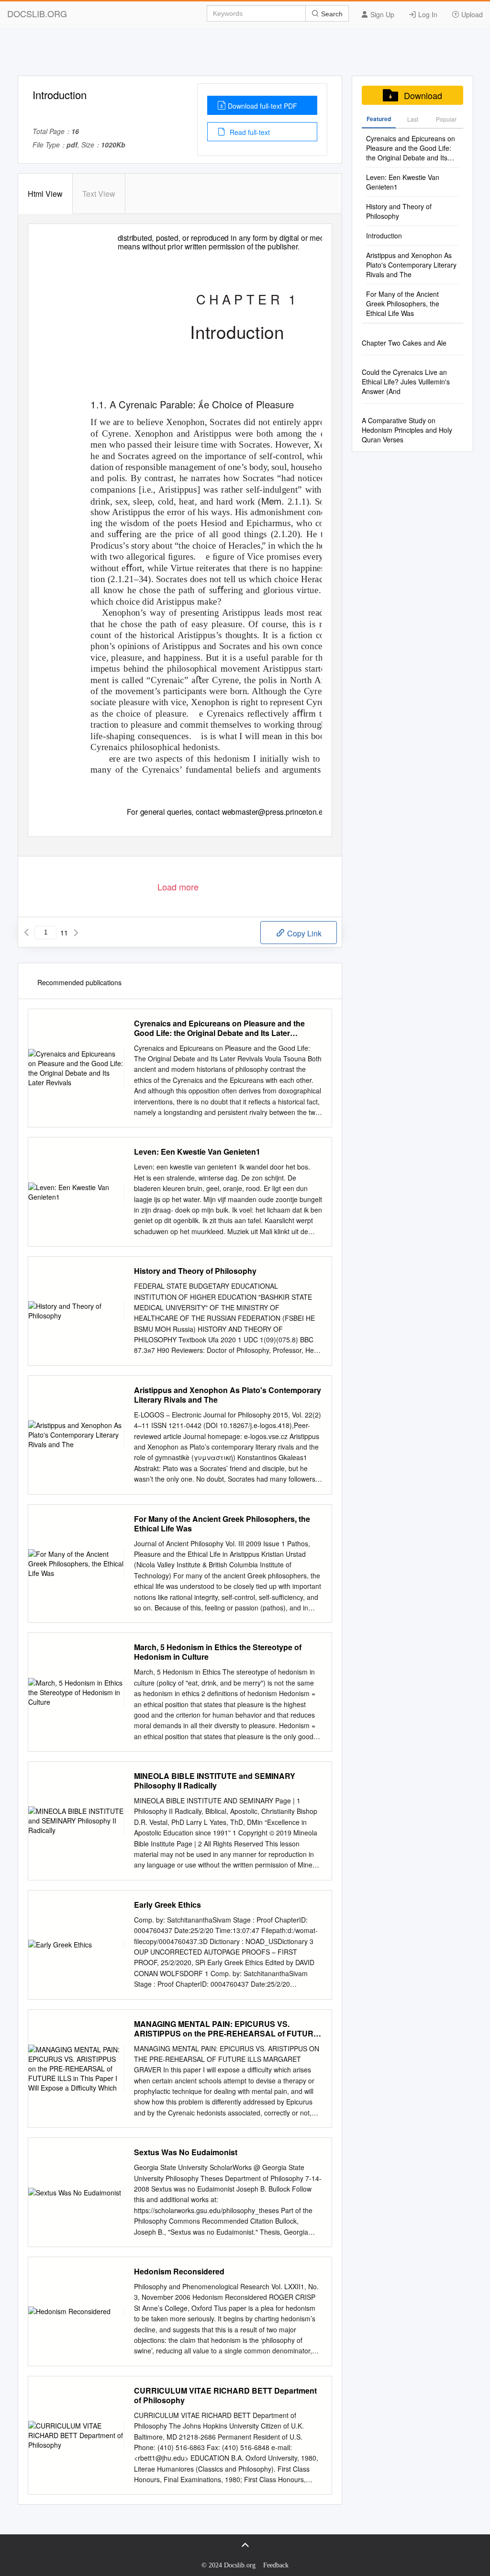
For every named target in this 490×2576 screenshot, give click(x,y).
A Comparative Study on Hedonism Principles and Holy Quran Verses (407, 430)
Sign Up (381, 14)
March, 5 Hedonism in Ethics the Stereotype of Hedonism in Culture (218, 1652)
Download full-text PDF (262, 106)
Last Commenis (413, 122)
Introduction (384, 236)
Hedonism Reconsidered (179, 2272)
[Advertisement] (245, 54)
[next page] (76, 933)
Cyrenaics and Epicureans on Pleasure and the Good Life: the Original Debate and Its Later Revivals (219, 1028)
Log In (427, 14)
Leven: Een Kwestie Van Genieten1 (197, 1152)
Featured (379, 119)
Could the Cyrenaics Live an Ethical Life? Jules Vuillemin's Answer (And (406, 382)
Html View (45, 194)
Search (331, 14)
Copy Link (303, 933)
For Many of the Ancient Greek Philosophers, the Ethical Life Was (222, 1524)
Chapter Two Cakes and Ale (404, 343)
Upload (471, 14)
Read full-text (249, 132)
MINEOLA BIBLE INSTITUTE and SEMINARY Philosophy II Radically (215, 1781)
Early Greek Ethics (167, 1905)
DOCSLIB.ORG (37, 13)
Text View (99, 194)
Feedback (276, 2565)
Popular (446, 119)
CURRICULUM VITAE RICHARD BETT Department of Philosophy (225, 2396)
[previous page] (26, 933)
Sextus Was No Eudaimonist (186, 2152)
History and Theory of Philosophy (195, 1271)
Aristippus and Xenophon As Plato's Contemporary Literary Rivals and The (228, 1395)
